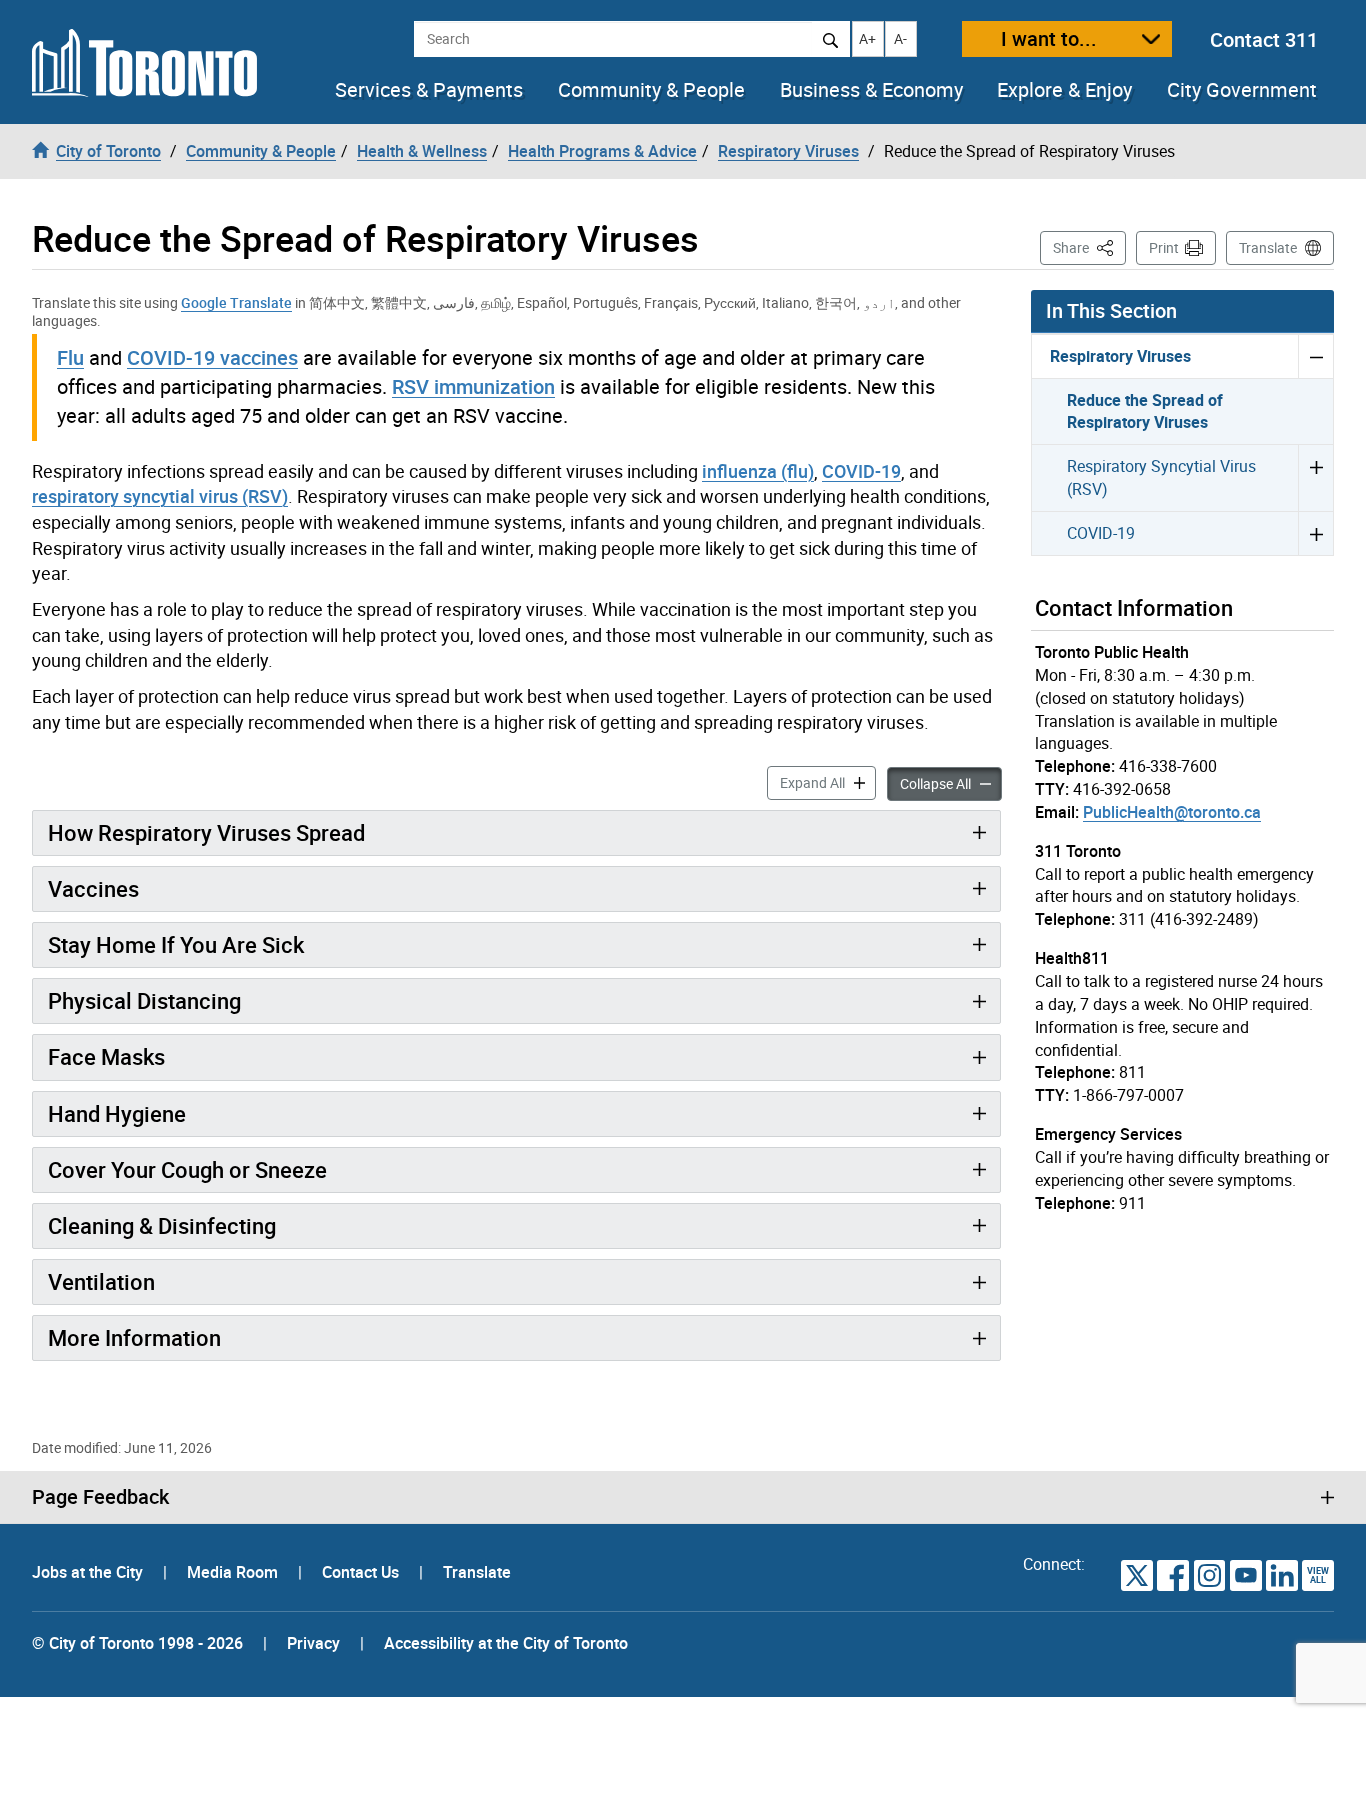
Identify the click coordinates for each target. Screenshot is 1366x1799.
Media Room (234, 1572)
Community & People (651, 90)
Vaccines (93, 888)
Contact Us (362, 1572)
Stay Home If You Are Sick (176, 944)
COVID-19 (861, 471)
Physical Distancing (144, 1000)
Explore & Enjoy (1064, 90)
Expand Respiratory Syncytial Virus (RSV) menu (1315, 477)
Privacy (313, 1643)
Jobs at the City (89, 1572)
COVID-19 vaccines (212, 357)
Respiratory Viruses (1120, 356)
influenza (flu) (758, 471)
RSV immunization (473, 386)
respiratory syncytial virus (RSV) (160, 496)
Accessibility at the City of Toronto (506, 1643)
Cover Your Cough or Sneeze (187, 1169)
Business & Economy (871, 90)
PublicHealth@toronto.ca (1172, 812)
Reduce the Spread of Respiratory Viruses (1145, 411)
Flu (70, 357)
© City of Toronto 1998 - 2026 (137, 1643)
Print (1164, 247)
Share (1089, 247)
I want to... (1049, 38)
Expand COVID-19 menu (1315, 533)
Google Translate (236, 302)
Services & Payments (429, 90)
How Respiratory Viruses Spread (206, 832)
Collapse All (951, 783)
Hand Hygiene (117, 1113)
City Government (1242, 90)
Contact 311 (1264, 39)
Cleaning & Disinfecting (162, 1225)
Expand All (828, 782)
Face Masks (106, 1056)
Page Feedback (100, 1497)
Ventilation (101, 1281)
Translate (1268, 247)
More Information (134, 1337)
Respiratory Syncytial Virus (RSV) (1161, 477)
